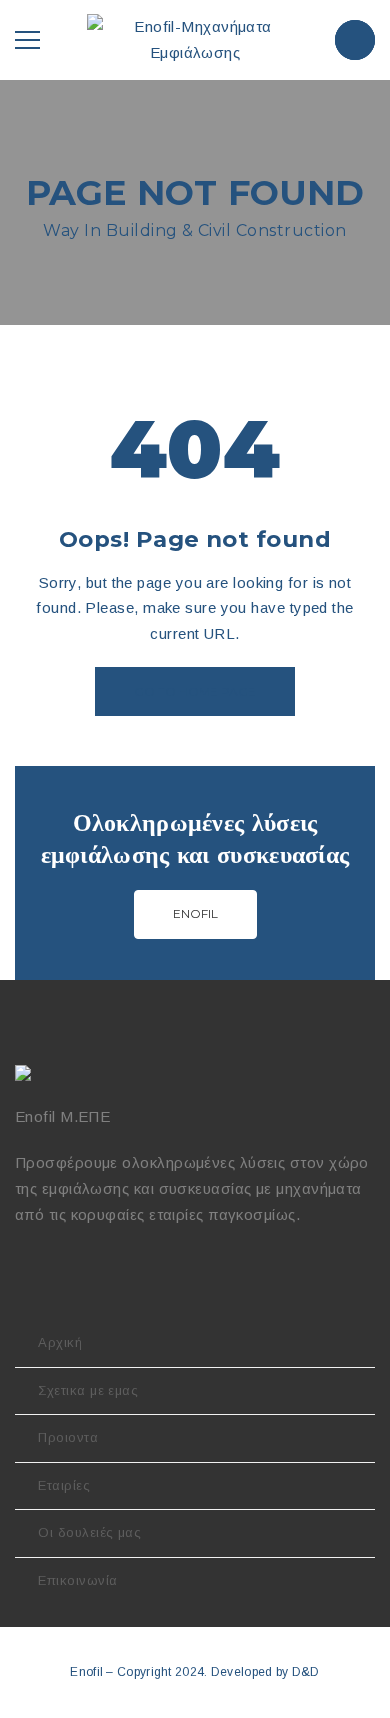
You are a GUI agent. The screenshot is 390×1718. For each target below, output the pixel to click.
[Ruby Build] (25, 1073)
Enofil (195, 913)
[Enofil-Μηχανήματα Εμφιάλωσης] (195, 38)
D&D (306, 1672)
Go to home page (195, 691)
